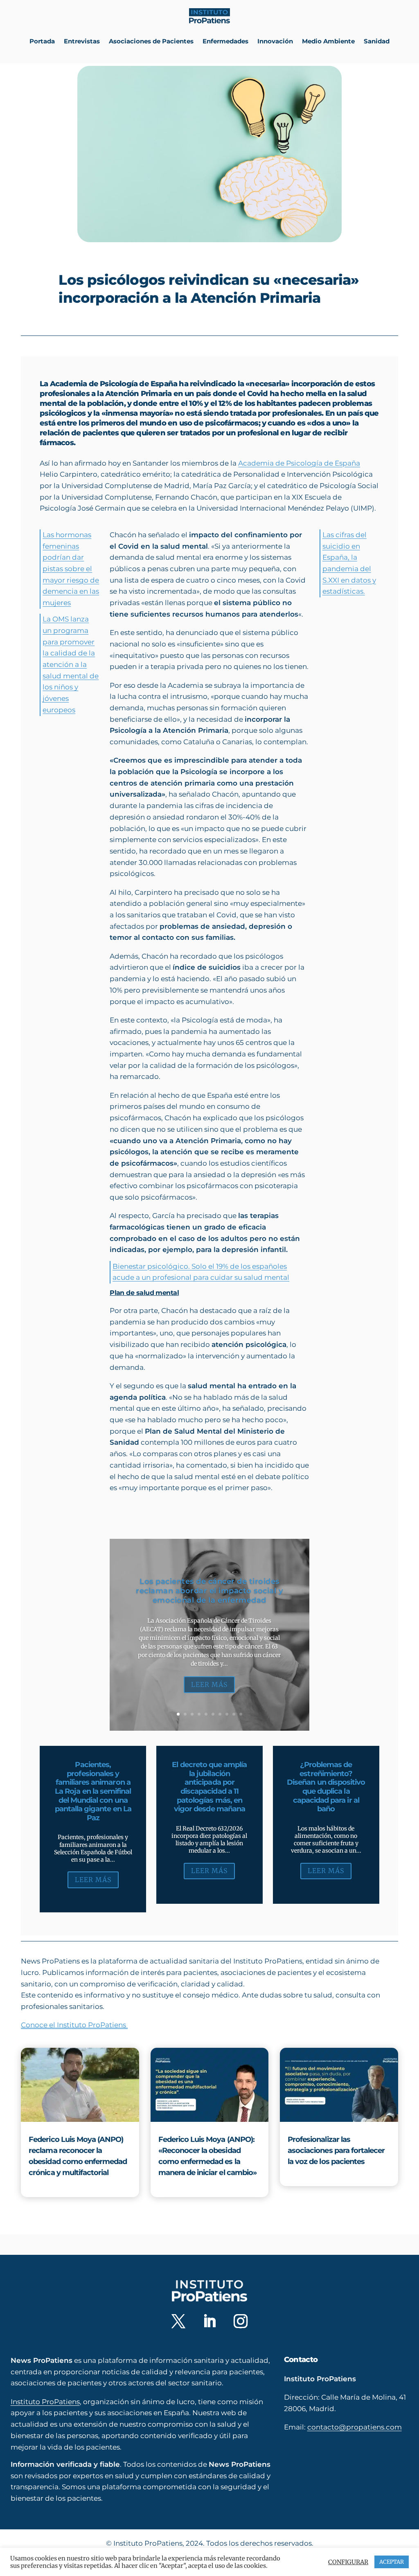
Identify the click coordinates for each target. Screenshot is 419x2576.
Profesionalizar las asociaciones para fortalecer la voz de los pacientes (336, 2150)
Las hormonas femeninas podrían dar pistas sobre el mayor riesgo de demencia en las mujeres (71, 569)
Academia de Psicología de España (299, 463)
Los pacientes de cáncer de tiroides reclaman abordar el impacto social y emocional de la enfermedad (209, 1591)
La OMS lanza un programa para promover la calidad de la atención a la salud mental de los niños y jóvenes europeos (71, 664)
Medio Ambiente (328, 41)
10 (241, 1714)
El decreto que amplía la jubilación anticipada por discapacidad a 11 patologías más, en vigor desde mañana (209, 1787)
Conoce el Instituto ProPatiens (74, 2025)
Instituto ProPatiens (45, 2402)
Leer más (209, 1684)
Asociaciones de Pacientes (151, 41)
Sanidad (377, 41)
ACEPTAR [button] (392, 2562)
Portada (42, 41)
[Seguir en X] (178, 2321)
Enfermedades (225, 41)
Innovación (275, 41)
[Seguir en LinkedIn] (209, 2321)
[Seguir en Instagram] (241, 2321)
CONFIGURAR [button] (348, 2562)
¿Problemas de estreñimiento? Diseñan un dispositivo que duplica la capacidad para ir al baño (326, 1787)
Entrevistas (82, 41)
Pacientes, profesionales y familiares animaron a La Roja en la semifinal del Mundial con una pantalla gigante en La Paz (93, 1791)
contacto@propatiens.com (355, 2427)
